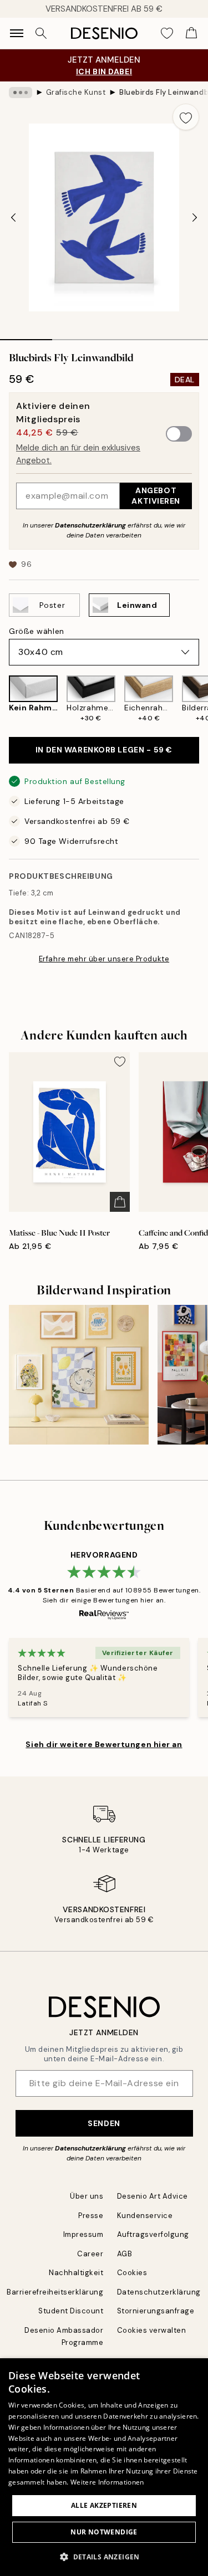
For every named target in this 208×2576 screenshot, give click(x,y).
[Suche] (41, 33)
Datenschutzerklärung (90, 525)
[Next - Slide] (195, 217)
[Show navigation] (17, 33)
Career (90, 2254)
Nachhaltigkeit (76, 2273)
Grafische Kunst (76, 92)
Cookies (132, 2273)
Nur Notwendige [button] (104, 2532)
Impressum (83, 2234)
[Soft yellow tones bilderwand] (79, 1375)
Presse (91, 2216)
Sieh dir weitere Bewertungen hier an (104, 1744)
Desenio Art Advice (153, 2196)
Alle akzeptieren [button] (104, 2505)
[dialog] (104, 2467)
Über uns (87, 2196)
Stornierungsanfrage (156, 2311)
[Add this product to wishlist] (186, 117)
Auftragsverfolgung (153, 2234)
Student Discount (71, 2311)
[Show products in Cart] (191, 33)
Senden (104, 2123)
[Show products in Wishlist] (167, 33)
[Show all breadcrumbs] (21, 93)
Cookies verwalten (152, 2330)
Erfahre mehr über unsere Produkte (104, 959)
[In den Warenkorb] (120, 1202)
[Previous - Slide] (13, 217)
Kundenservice (145, 2216)
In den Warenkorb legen (104, 750)
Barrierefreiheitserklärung (55, 2292)
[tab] (26, 336)
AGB (125, 2254)
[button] (104, 2557)
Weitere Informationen (107, 2482)
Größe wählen (37, 631)
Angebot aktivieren (156, 496)
